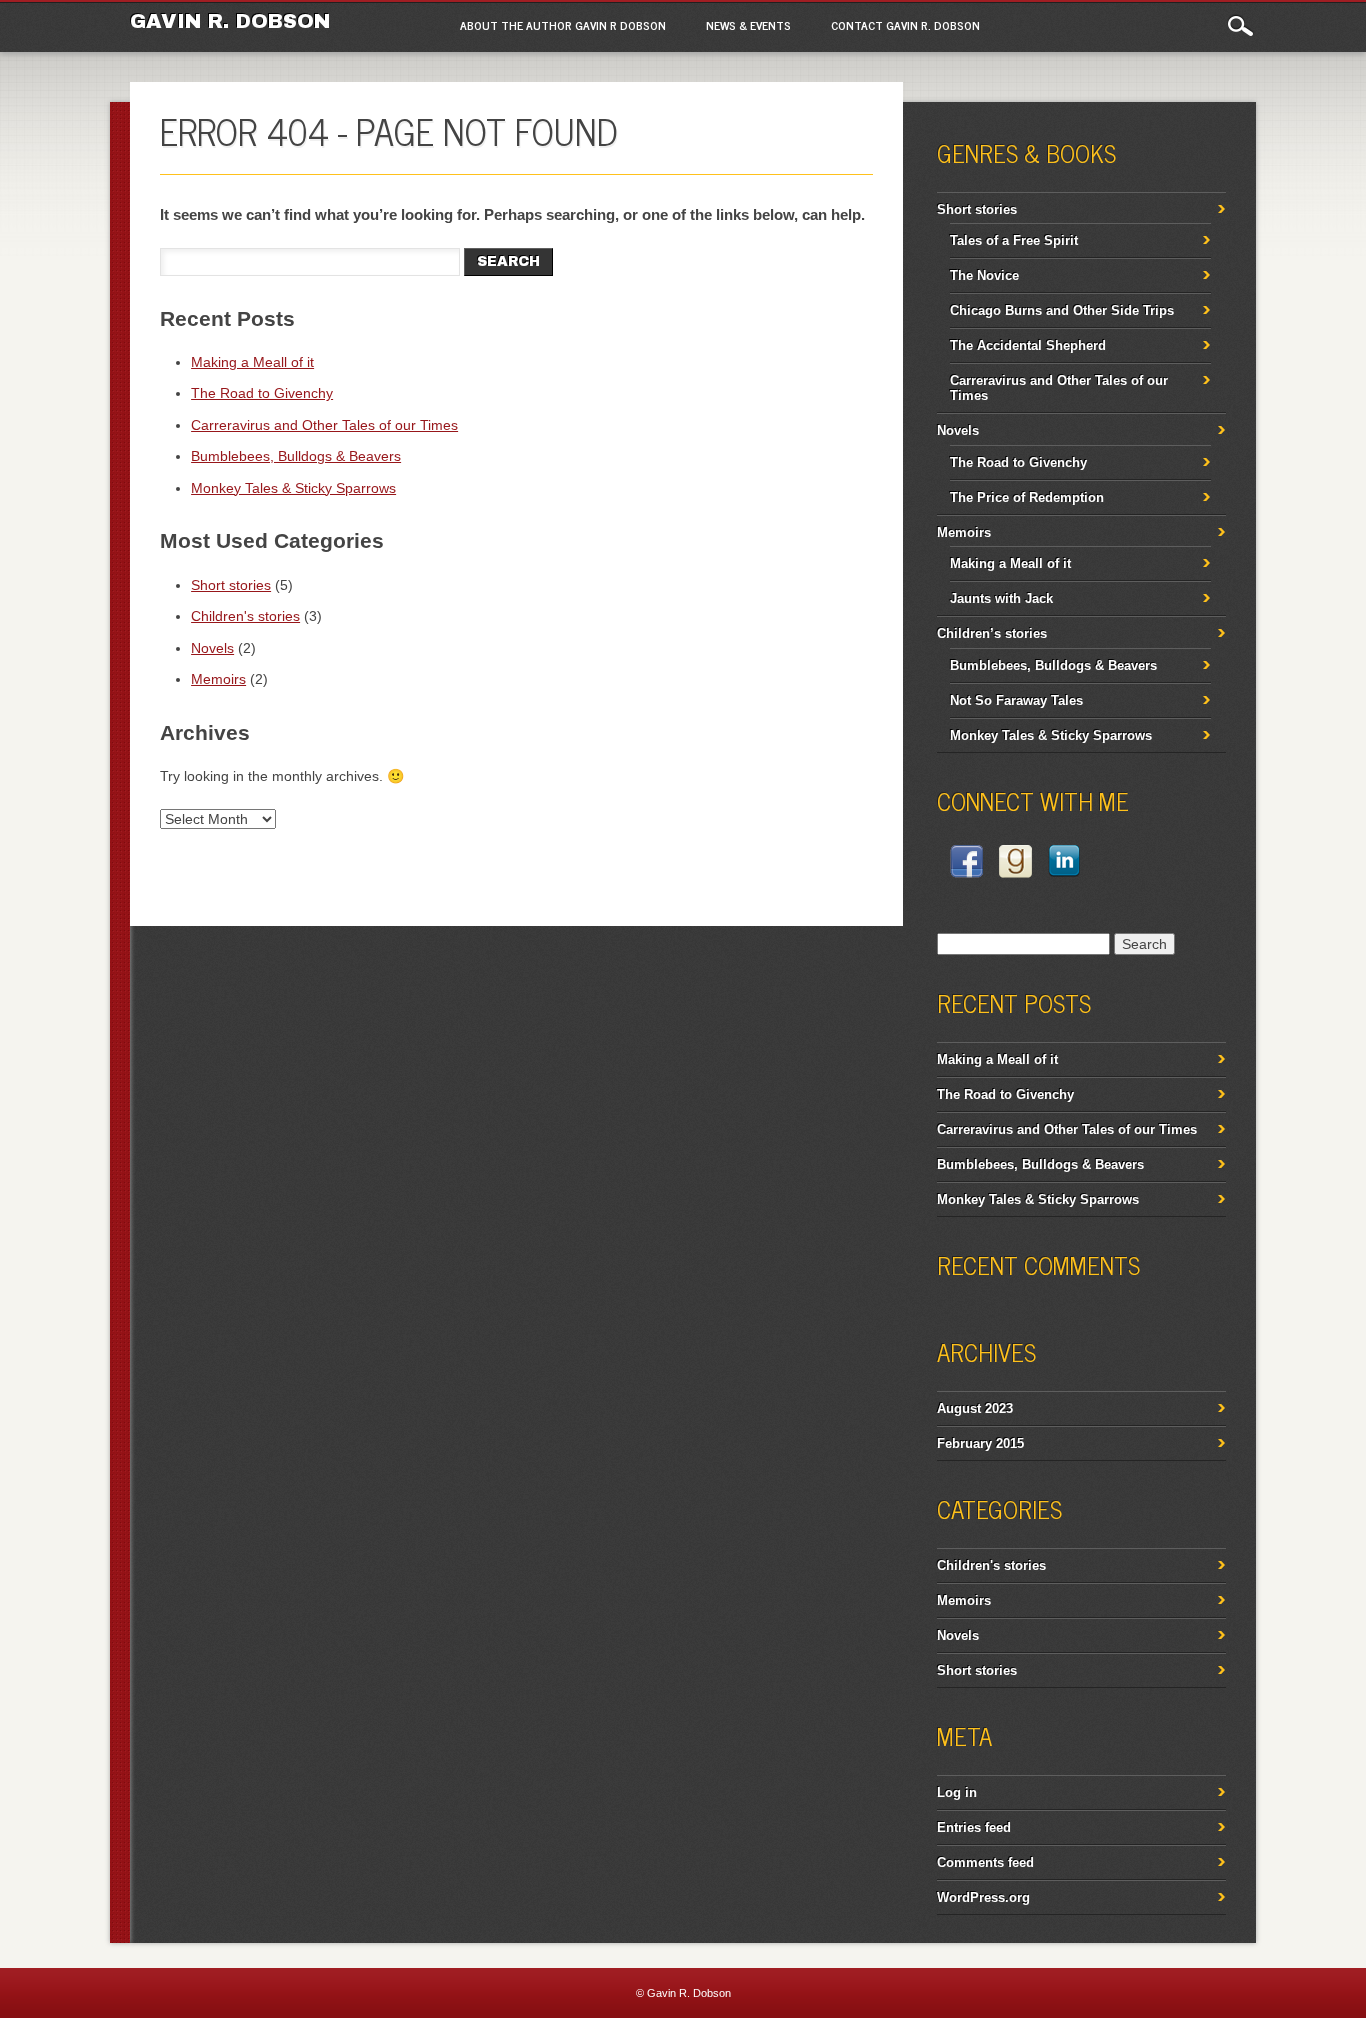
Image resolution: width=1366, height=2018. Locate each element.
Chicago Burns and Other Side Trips (1062, 310)
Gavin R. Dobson (230, 21)
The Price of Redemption (1027, 497)
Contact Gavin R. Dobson (905, 25)
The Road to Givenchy (262, 393)
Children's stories (245, 616)
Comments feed (985, 1862)
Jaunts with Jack (1001, 598)
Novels (212, 648)
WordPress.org (983, 1897)
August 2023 (975, 1408)
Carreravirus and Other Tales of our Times (324, 425)
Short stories (231, 585)
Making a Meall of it (252, 362)
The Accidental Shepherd (1028, 345)
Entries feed (974, 1827)
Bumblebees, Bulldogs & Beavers (296, 456)
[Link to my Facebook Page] (966, 864)
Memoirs (218, 679)
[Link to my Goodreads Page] (1015, 864)
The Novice (984, 275)
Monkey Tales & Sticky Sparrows (293, 488)
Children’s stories (992, 633)
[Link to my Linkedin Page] (1064, 864)
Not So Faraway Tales (1016, 700)
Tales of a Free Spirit (1014, 240)
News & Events (748, 25)
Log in (957, 1792)
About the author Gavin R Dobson (563, 25)
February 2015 (980, 1443)
